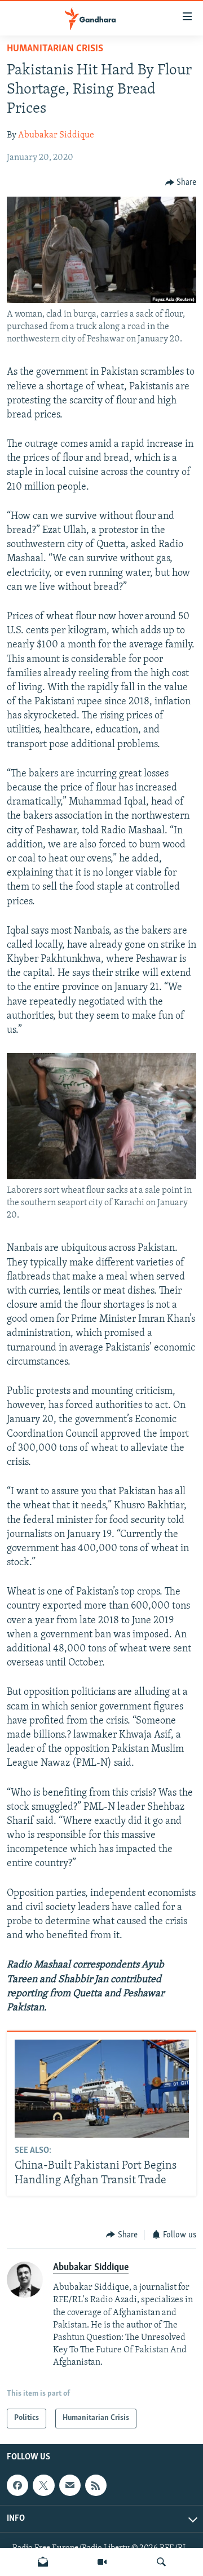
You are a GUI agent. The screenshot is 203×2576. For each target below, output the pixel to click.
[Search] (161, 2562)
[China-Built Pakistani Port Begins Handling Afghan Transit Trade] (102, 2089)
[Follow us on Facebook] (17, 2485)
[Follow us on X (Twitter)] (43, 2485)
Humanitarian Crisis (55, 49)
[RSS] (96, 2485)
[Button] (181, 183)
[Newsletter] (43, 2562)
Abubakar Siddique (56, 135)
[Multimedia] (102, 2562)
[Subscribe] (70, 2485)
